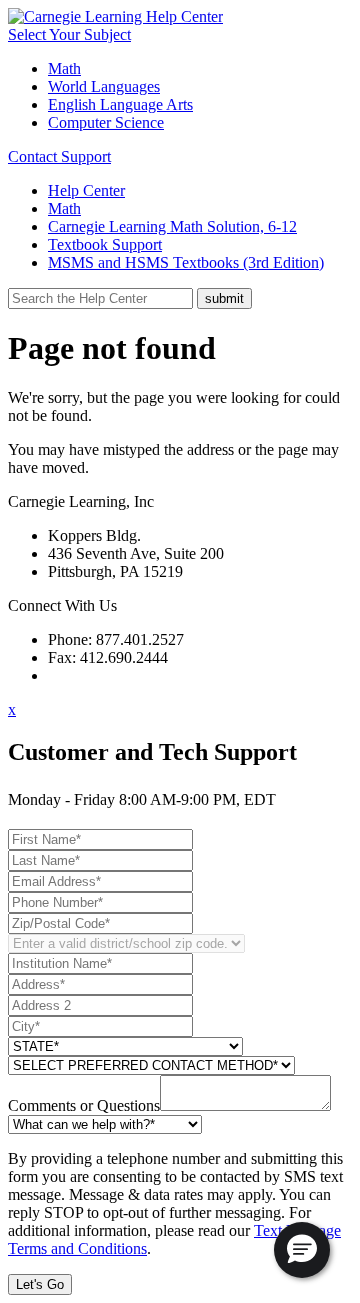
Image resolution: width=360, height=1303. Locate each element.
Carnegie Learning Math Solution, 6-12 (172, 226)
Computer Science (106, 122)
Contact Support (59, 156)
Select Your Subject (69, 34)
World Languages (104, 86)
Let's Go (40, 1284)
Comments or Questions (84, 1105)
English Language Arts (120, 104)
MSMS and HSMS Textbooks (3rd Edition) (186, 262)
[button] (302, 1250)
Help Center (86, 190)
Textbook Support (105, 244)
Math (64, 68)
